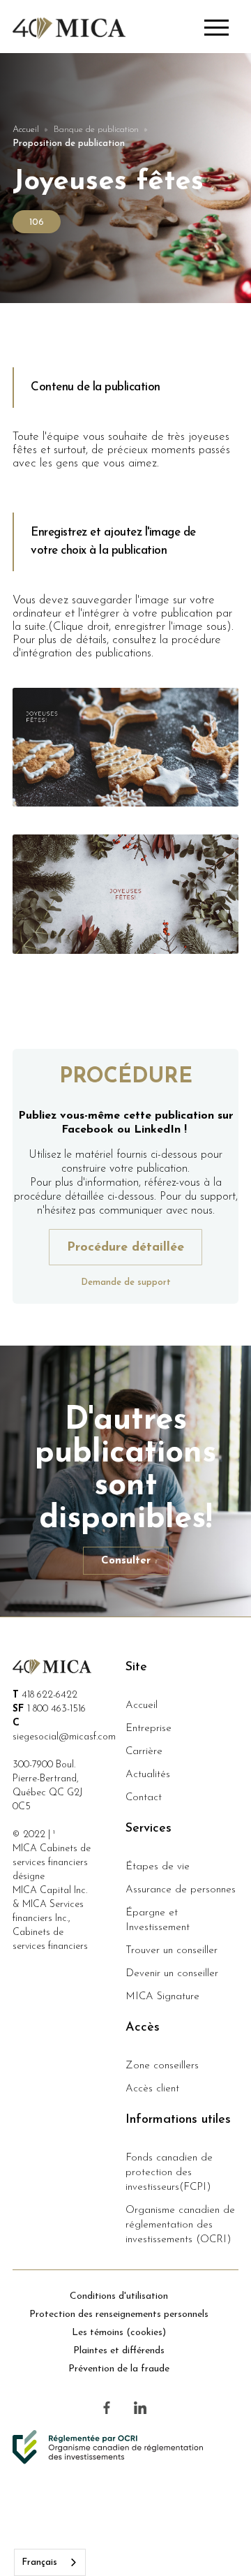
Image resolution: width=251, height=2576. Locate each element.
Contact (144, 1798)
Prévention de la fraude (119, 2369)
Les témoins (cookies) (119, 2333)
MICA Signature (162, 1997)
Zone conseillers (162, 2066)
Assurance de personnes (181, 1890)
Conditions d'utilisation (119, 2296)
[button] (221, 29)
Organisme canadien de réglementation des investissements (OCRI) (180, 2225)
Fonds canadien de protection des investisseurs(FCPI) (169, 2173)
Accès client (152, 2089)
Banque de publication (96, 130)
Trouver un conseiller (172, 1951)
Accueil (26, 130)
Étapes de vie (158, 1867)
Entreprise (149, 1729)
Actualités (148, 1775)
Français (39, 2562)
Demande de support (126, 1282)
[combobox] (50, 2562)
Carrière (144, 1752)
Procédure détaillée (125, 1248)
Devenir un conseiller (172, 1974)
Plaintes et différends (119, 2351)
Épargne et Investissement (158, 1920)
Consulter (126, 1561)
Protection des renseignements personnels (119, 2314)
